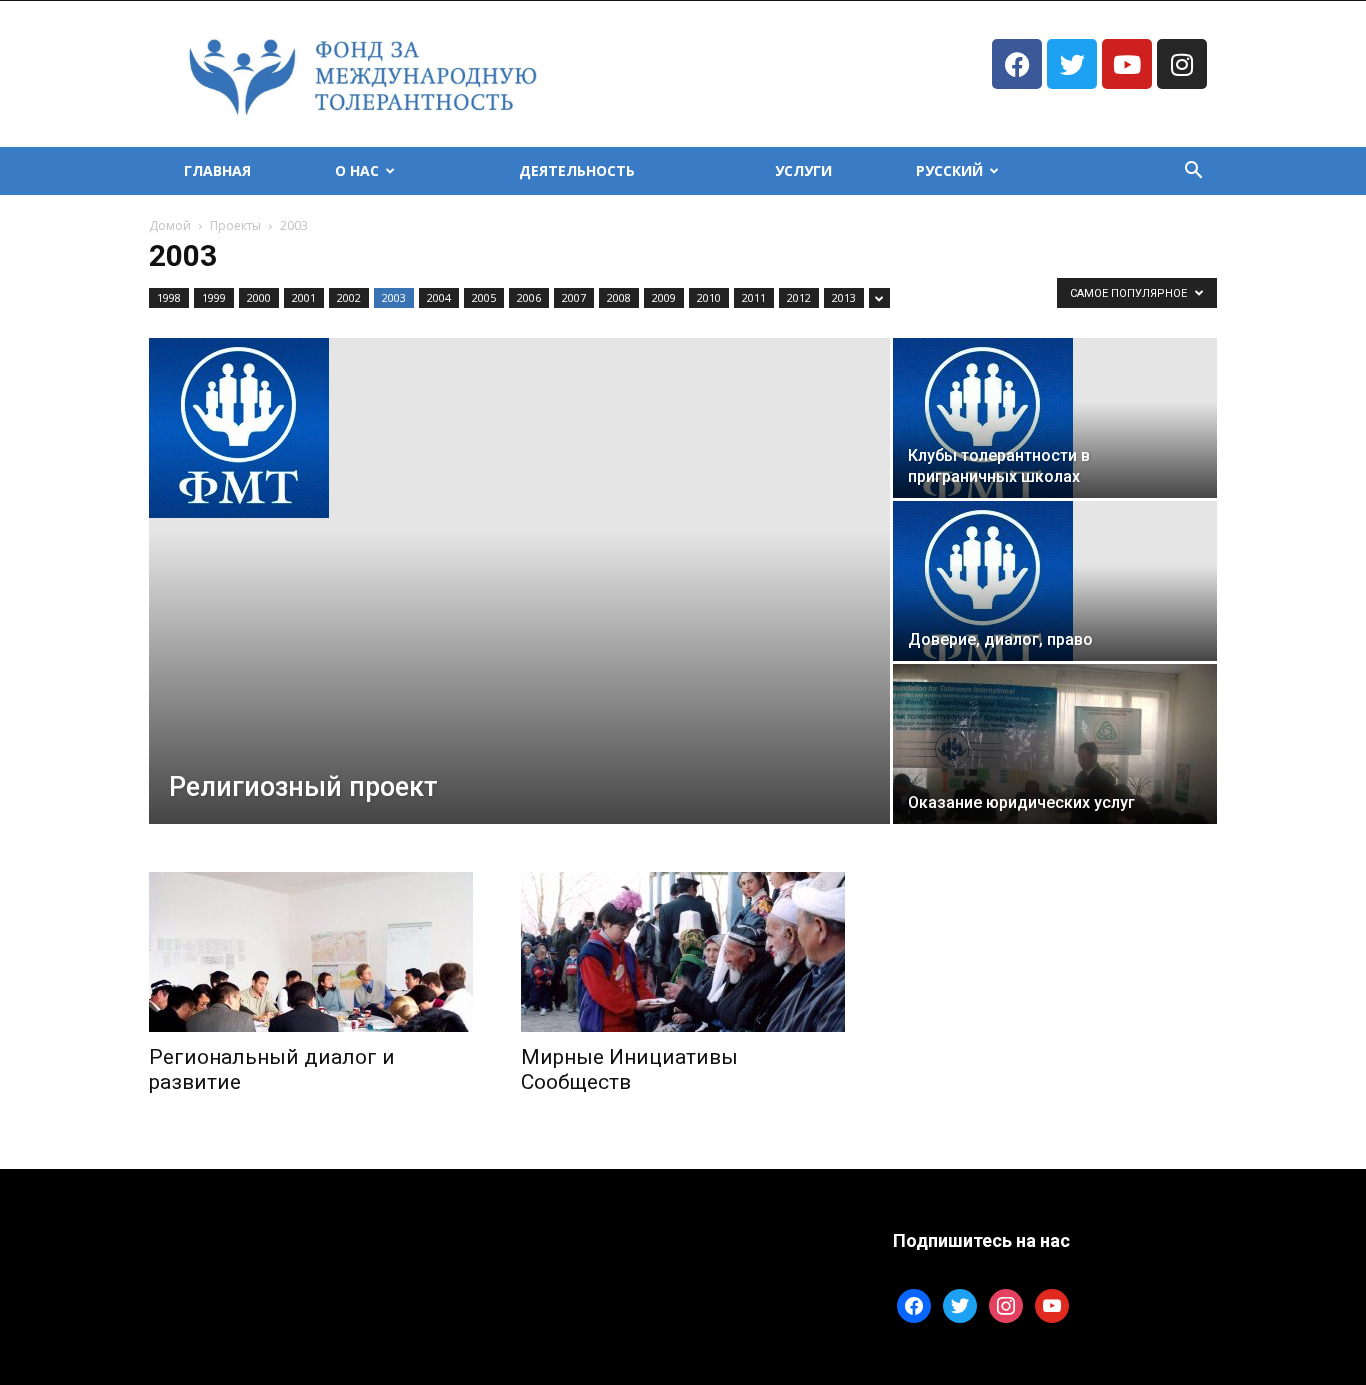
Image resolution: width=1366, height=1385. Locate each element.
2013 (844, 297)
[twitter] (960, 1304)
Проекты (235, 225)
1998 (169, 297)
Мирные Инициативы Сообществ (629, 1069)
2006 (529, 297)
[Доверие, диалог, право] (1055, 581)
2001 (304, 297)
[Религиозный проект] (519, 428)
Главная (217, 170)
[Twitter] (1072, 64)
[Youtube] (1127, 64)
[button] (1193, 172)
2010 (709, 297)
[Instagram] (1182, 64)
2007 (574, 297)
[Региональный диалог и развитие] (311, 952)
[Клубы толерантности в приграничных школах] (1055, 418)
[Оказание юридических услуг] (1055, 744)
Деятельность (577, 170)
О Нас (357, 170)
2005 (484, 297)
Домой (170, 225)
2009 (664, 297)
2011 (754, 297)
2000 (259, 297)
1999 (214, 297)
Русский (949, 170)
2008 (619, 297)
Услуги (803, 170)
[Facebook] (1017, 64)
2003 (394, 297)
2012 (799, 297)
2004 (439, 297)
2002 (349, 297)
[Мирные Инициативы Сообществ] (683, 952)
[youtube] (1052, 1304)
